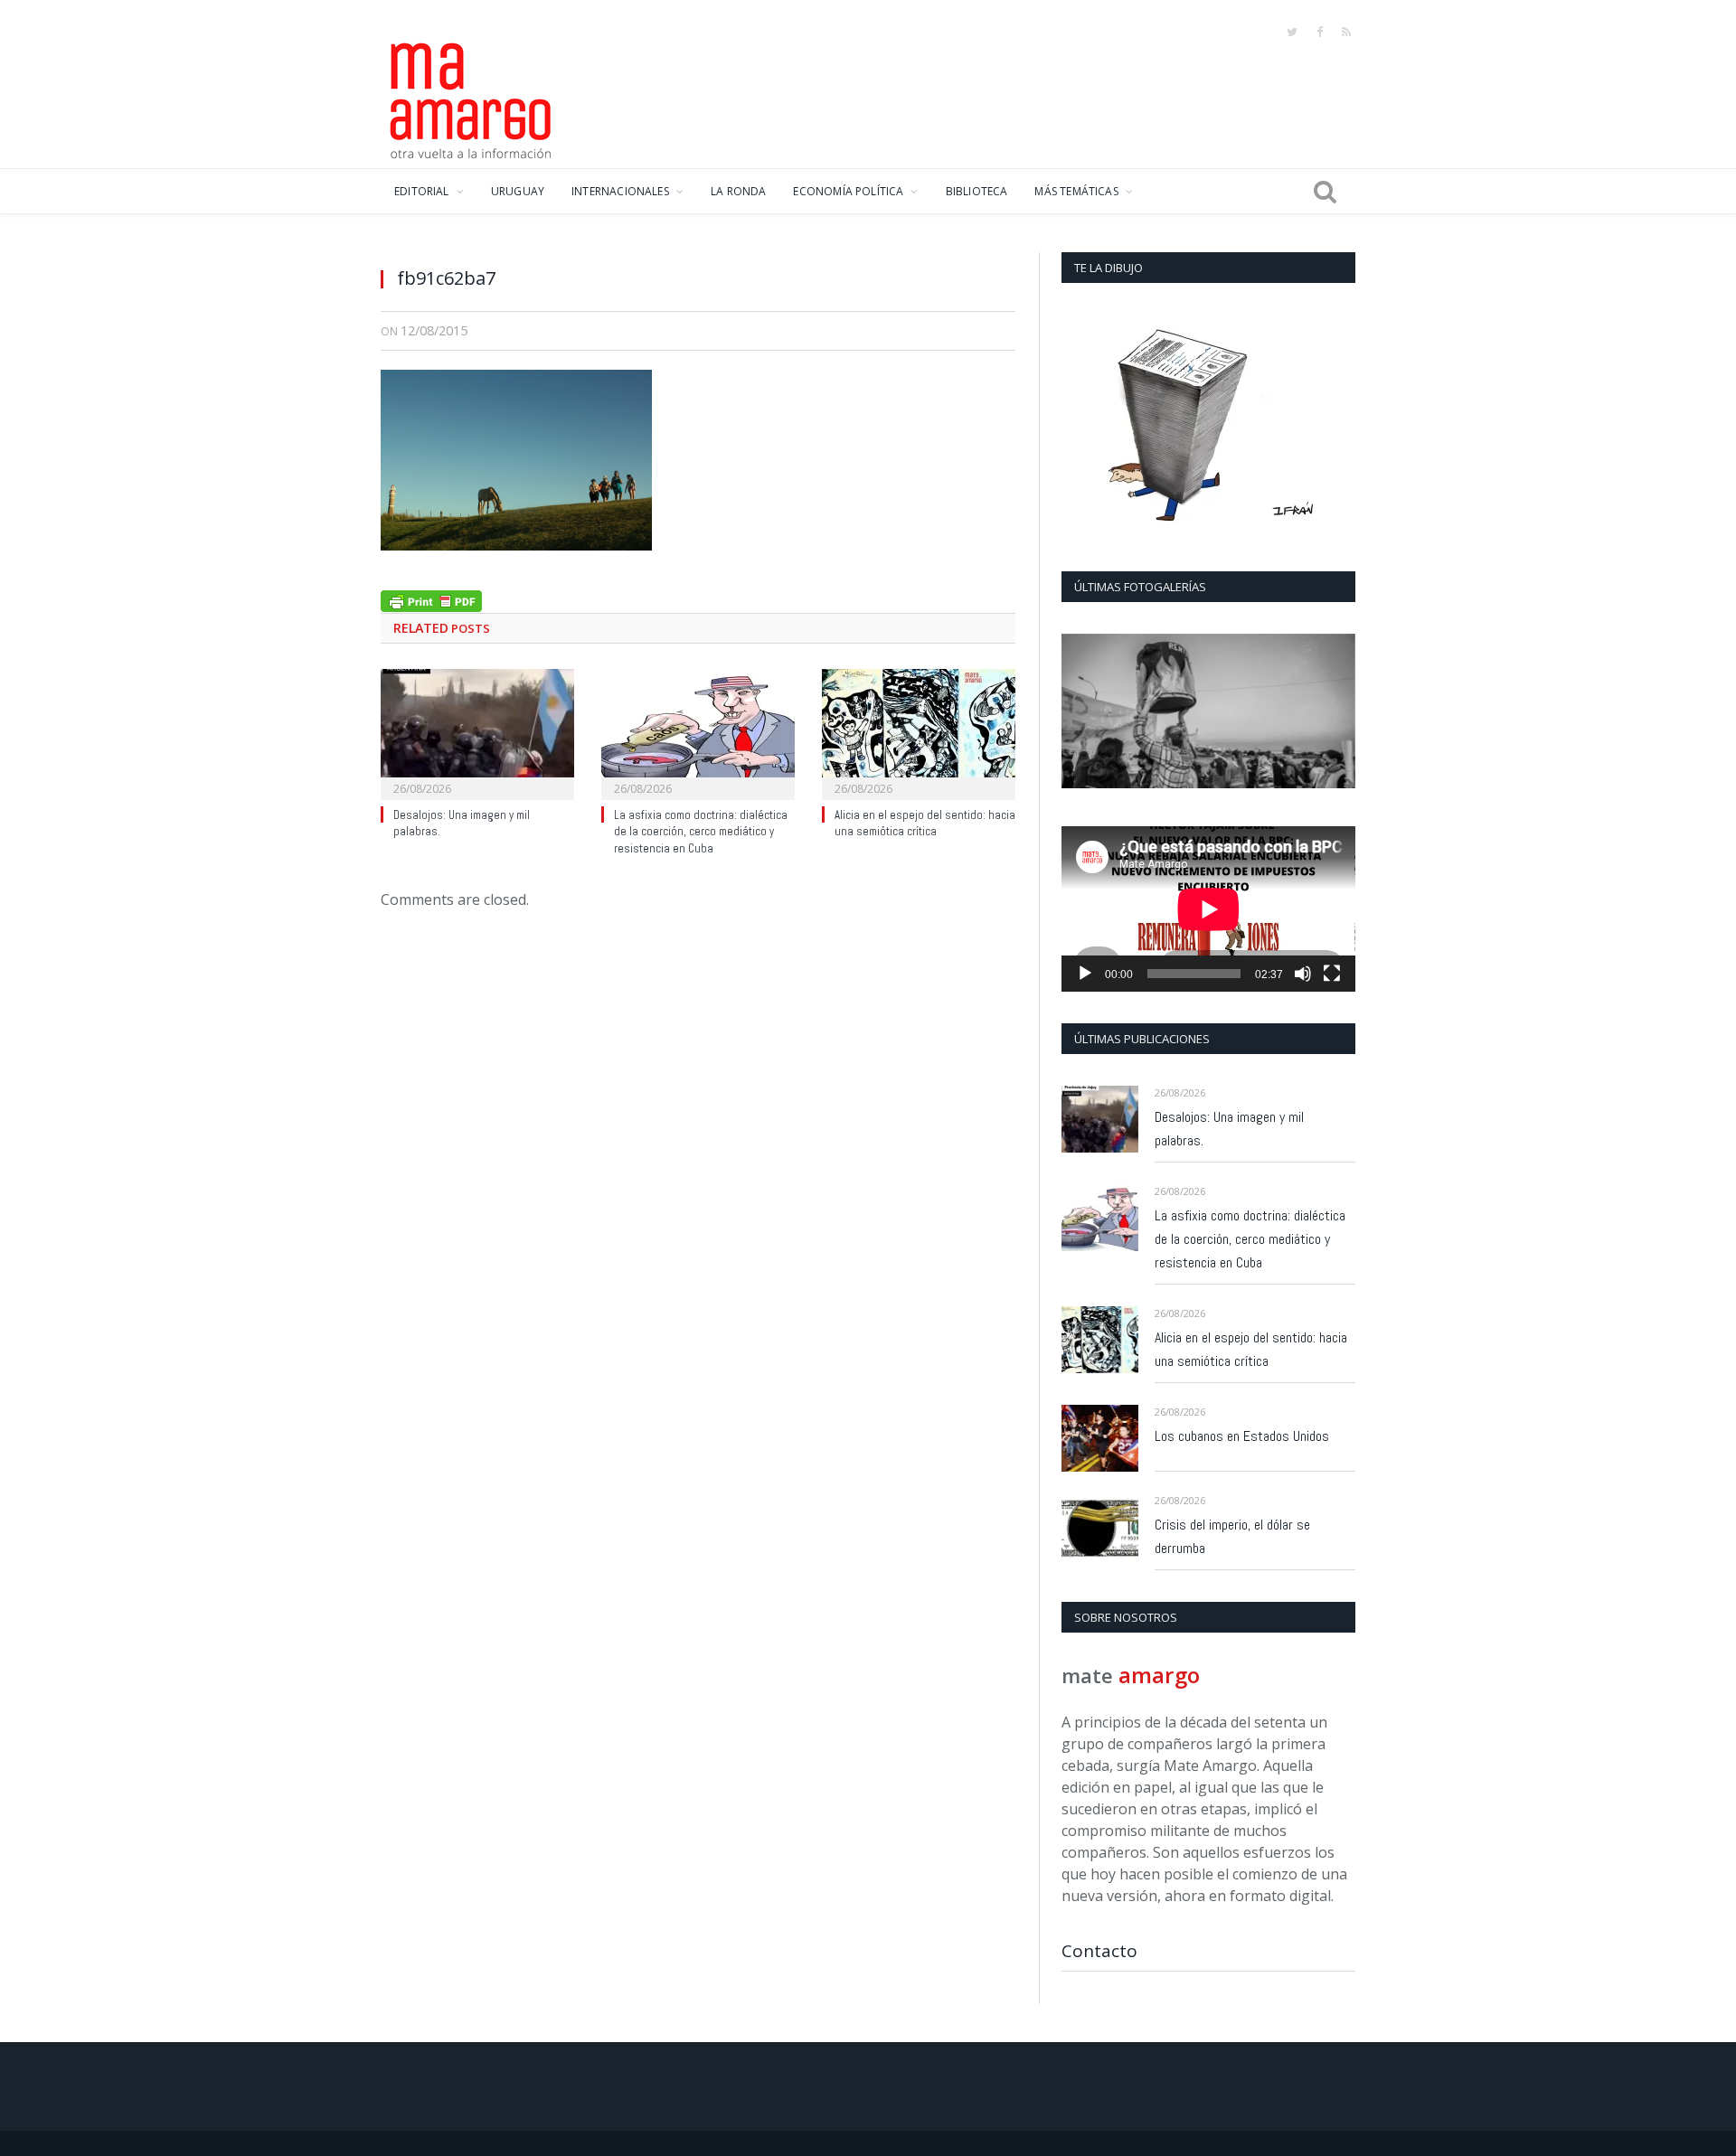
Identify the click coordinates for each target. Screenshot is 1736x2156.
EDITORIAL (422, 191)
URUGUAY (518, 191)
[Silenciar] (1303, 974)
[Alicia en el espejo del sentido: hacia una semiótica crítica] (919, 732)
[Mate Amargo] (471, 98)
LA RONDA (738, 191)
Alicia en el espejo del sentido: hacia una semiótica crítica (925, 824)
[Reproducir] (1085, 974)
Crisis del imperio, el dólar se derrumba (1232, 1536)
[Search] (1325, 192)
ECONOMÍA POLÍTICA (848, 191)
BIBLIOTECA (977, 191)
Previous (1082, 713)
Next (1335, 713)
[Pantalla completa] (1332, 974)
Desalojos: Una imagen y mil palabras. (1229, 1129)
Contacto (1099, 1951)
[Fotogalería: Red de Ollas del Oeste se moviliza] (1208, 711)
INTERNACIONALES (620, 191)
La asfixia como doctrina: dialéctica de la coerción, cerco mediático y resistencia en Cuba (701, 832)
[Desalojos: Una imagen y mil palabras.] (477, 732)
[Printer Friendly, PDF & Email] (431, 599)
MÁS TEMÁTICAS (1076, 191)
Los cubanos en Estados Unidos (1242, 1436)
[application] (1208, 909)
